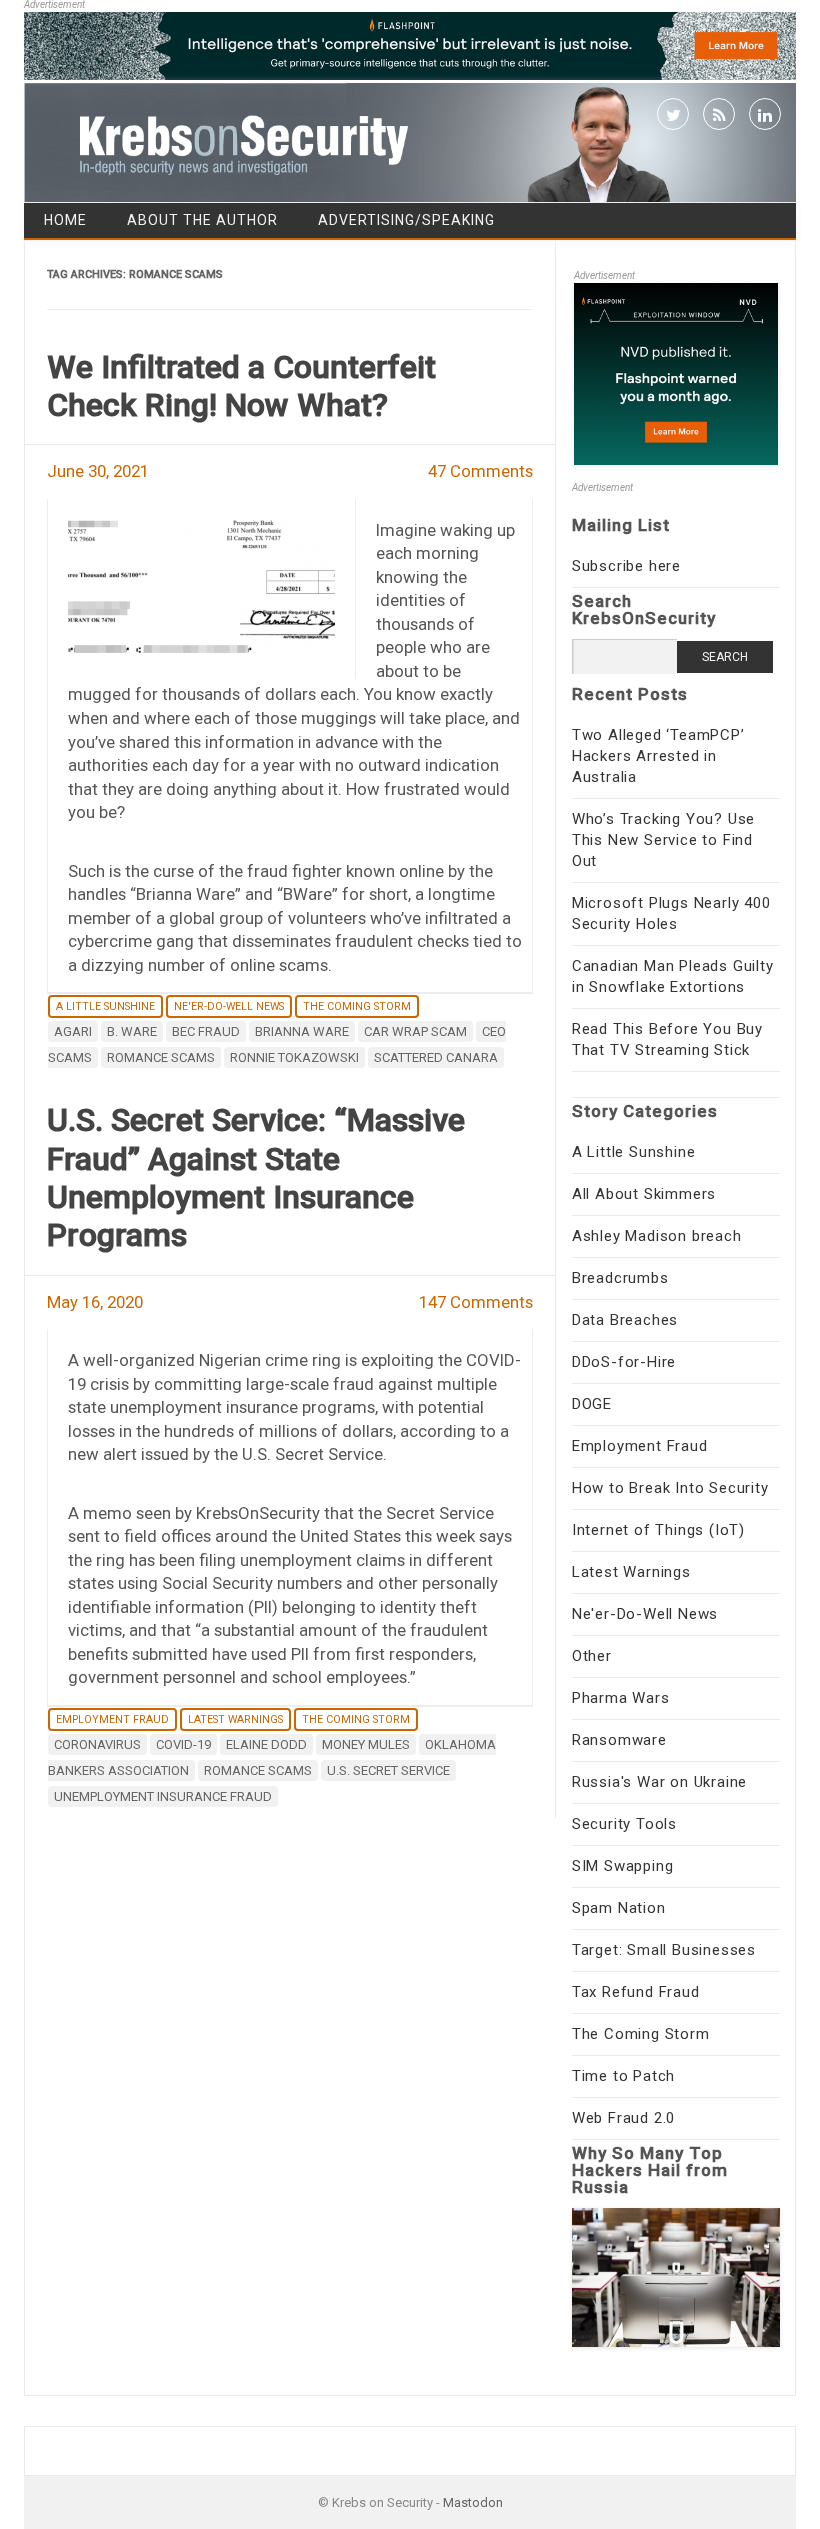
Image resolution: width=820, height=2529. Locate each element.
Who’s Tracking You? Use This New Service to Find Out (663, 840)
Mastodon (473, 2502)
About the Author (202, 220)
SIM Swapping (623, 1866)
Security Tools (624, 1824)
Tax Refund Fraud (636, 1992)
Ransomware (619, 1740)
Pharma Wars (621, 1698)
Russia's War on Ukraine (659, 1782)
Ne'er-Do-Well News (229, 1006)
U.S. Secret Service (388, 1770)
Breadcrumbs (620, 1278)
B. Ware (132, 1031)
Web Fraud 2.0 (623, 2118)
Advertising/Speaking (406, 220)
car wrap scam (415, 1031)
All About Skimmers (644, 1194)
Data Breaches (625, 1320)
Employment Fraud (112, 1719)
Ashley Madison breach (657, 1236)
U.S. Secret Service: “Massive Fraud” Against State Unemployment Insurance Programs (256, 1177)
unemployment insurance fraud (163, 1796)
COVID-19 (183, 1744)
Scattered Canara (436, 1057)
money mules (366, 1744)
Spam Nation (619, 1908)
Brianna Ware (302, 1031)
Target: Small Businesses (664, 1950)
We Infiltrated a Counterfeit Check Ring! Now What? (241, 386)
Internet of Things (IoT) (658, 1530)
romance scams (161, 1057)
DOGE (592, 1404)
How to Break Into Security (670, 1488)
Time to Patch (623, 2076)
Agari (73, 1031)
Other (592, 1656)
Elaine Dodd (266, 1744)
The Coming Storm (357, 1006)
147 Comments (476, 1302)
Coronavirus (97, 1744)
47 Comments (480, 471)
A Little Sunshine (105, 1006)
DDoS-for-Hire (624, 1362)
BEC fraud (206, 1031)
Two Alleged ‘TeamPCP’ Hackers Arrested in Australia (658, 756)
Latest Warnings (235, 1719)
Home (65, 220)
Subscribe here (626, 566)
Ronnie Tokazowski (294, 1057)
